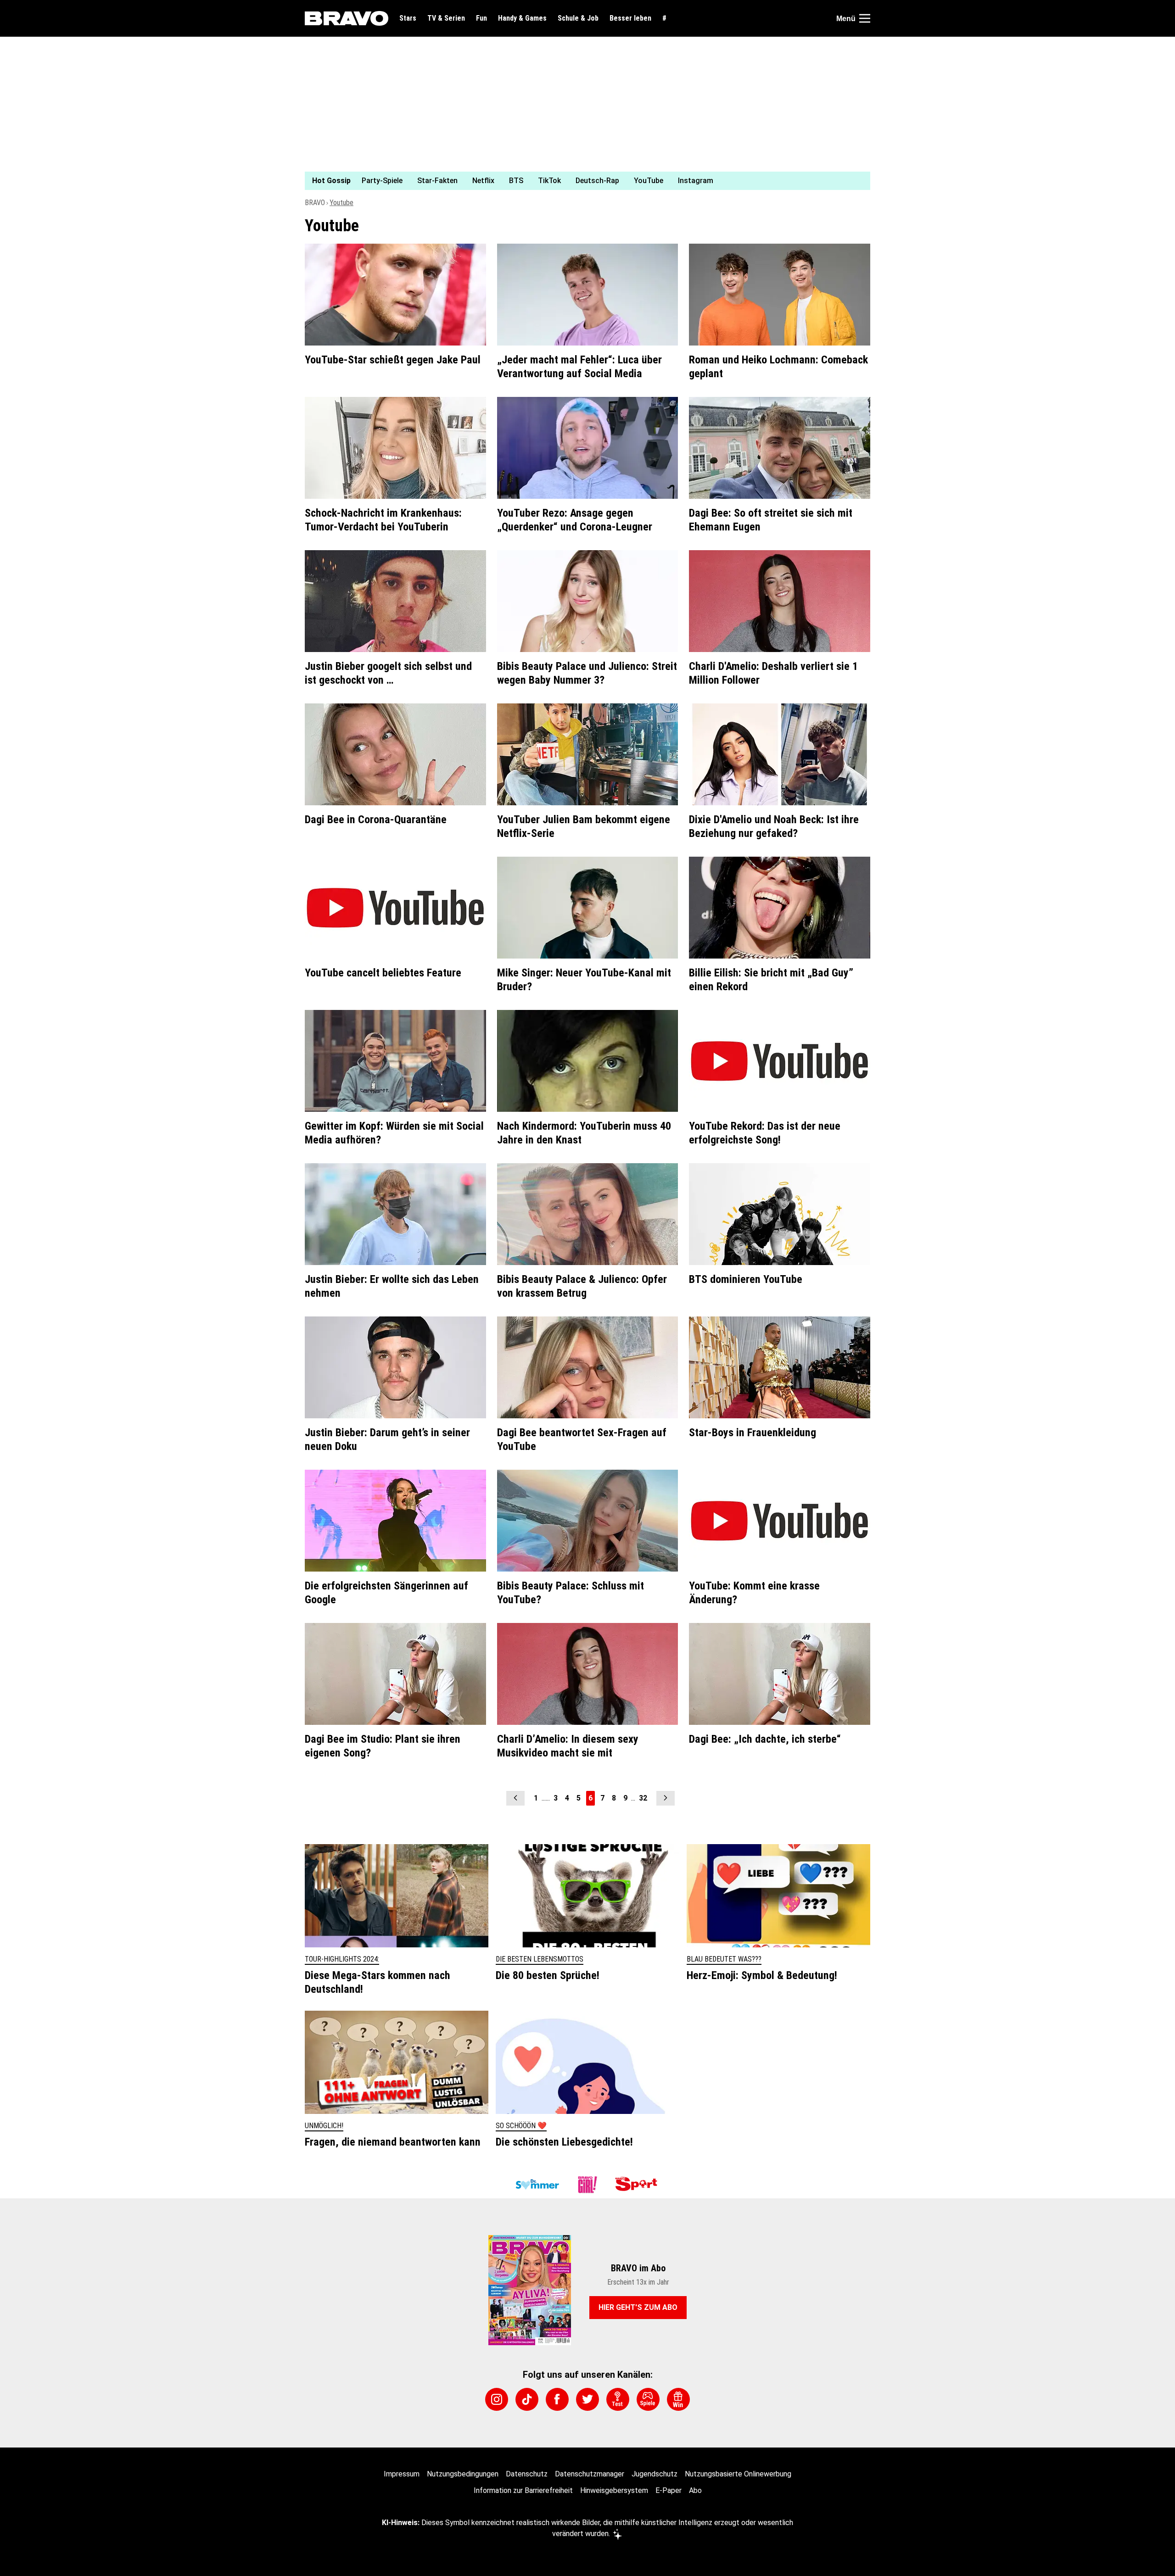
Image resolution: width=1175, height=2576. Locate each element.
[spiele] (648, 2399)
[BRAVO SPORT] (638, 2185)
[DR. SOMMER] (537, 2185)
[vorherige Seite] (515, 1798)
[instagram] (497, 2399)
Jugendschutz (655, 2474)
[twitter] (587, 2399)
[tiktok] (527, 2399)
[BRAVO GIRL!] (587, 2185)
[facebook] (557, 2399)
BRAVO (315, 203)
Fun (481, 18)
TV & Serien (446, 18)
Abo (695, 2490)
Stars (408, 18)
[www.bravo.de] (347, 18)
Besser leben (630, 18)
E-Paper (669, 2490)
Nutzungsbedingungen (463, 2474)
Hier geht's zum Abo (638, 2307)
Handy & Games (522, 18)
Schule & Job (578, 18)
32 (643, 1798)
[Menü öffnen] (865, 18)
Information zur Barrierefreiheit (523, 2490)
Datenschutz (527, 2474)
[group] (582, 181)
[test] (618, 2399)
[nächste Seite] (666, 1798)
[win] (678, 2399)
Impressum (402, 2474)
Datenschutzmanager (590, 2474)
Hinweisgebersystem (614, 2490)
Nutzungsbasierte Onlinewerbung (738, 2474)
